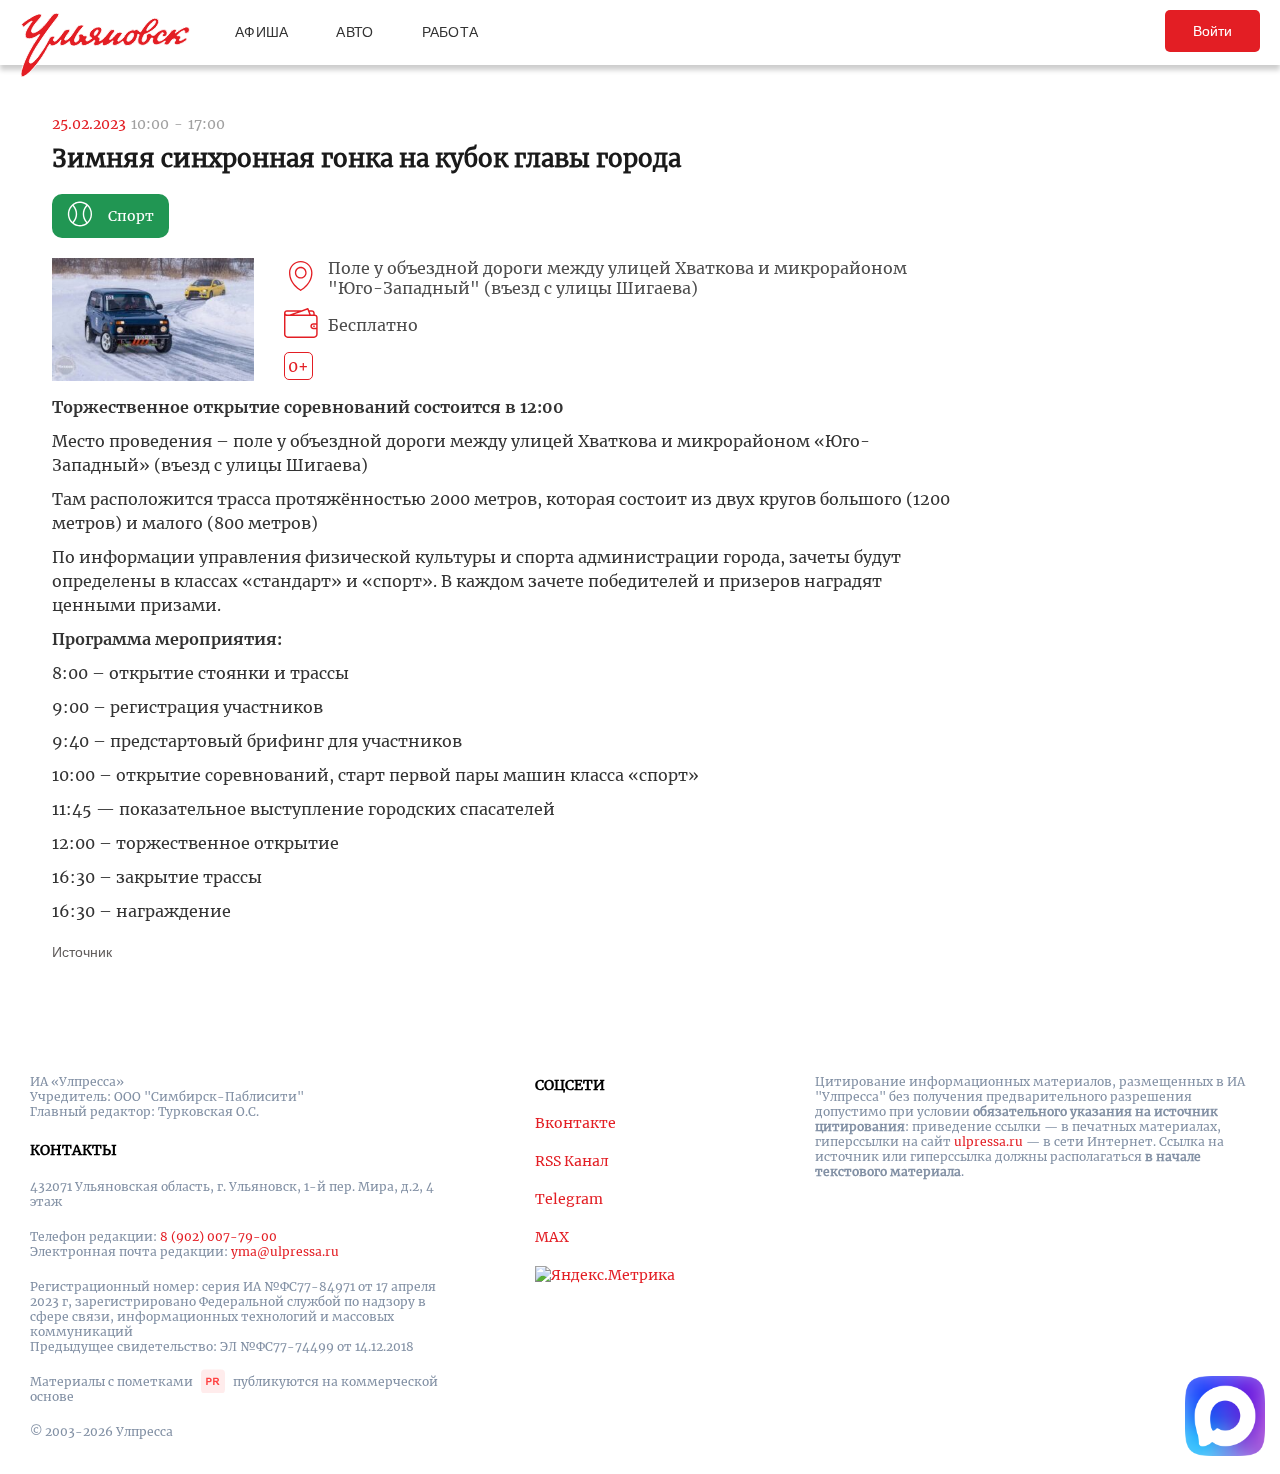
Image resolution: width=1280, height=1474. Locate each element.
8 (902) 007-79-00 (218, 1236)
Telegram (569, 1199)
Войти (1212, 31)
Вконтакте (575, 1123)
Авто (354, 32)
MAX (552, 1237)
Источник (82, 952)
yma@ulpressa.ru (285, 1251)
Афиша (261, 32)
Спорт (131, 216)
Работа (450, 32)
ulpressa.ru (988, 1141)
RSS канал (572, 1161)
